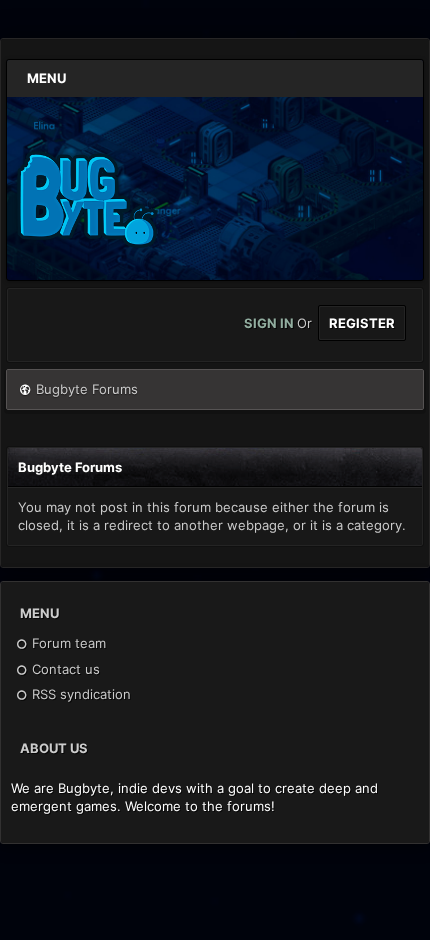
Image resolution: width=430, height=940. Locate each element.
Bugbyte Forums (87, 389)
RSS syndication (79, 694)
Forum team (67, 643)
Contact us (64, 669)
